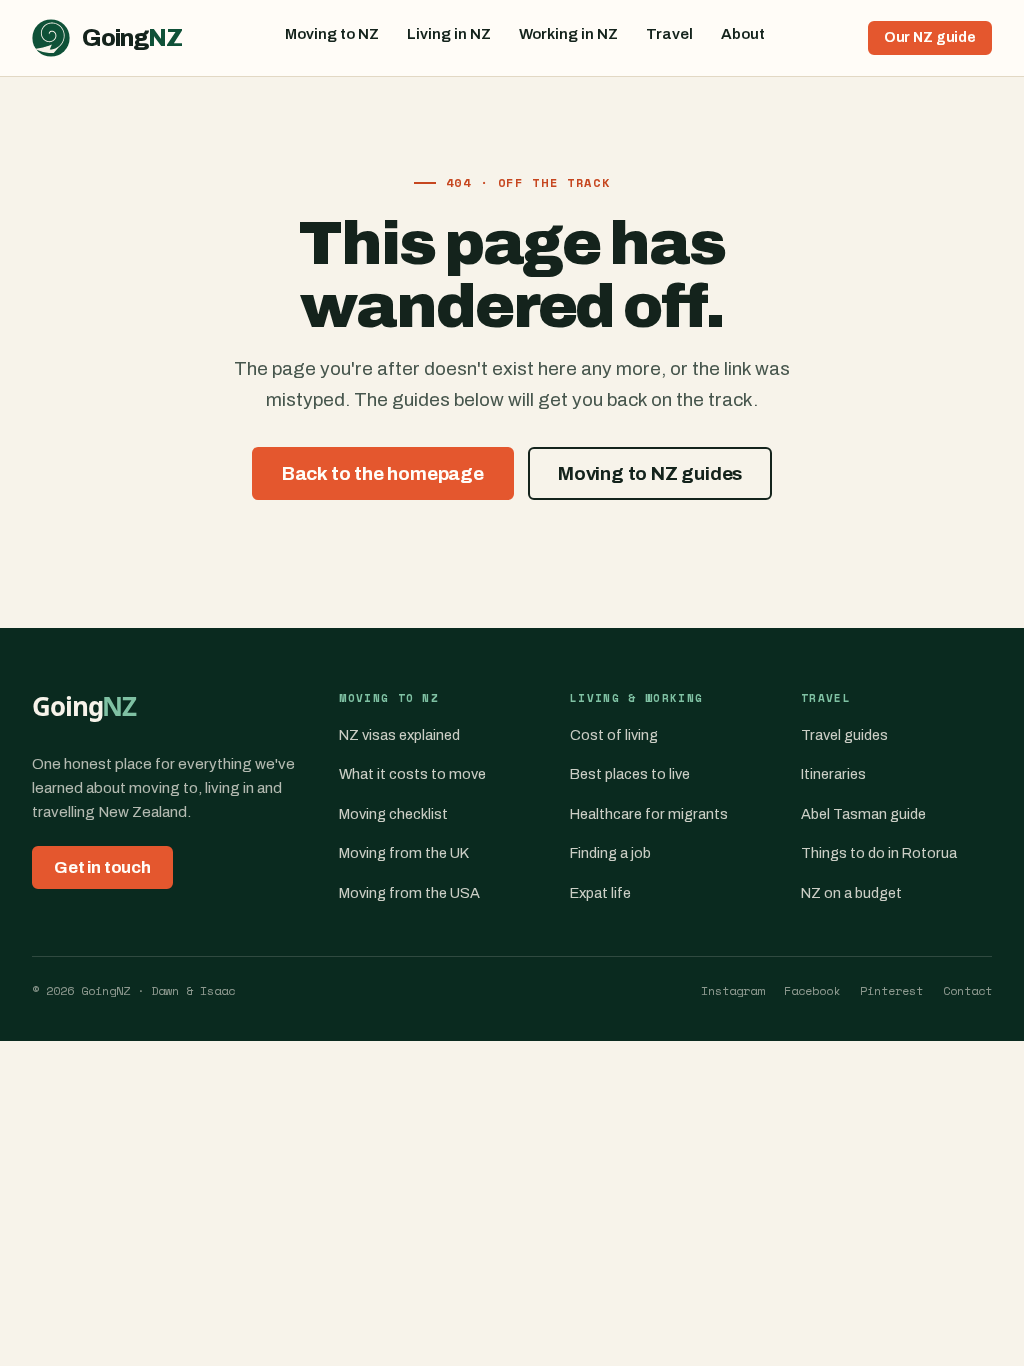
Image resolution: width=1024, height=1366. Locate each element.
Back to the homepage (383, 473)
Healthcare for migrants (649, 814)
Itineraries (833, 774)
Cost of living (614, 735)
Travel (669, 34)
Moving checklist (393, 814)
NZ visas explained (399, 735)
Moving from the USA (409, 893)
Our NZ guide (930, 37)
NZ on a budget (851, 893)
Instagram (732, 990)
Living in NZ (449, 34)
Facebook (812, 990)
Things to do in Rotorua (879, 853)
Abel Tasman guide (863, 814)
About (743, 34)
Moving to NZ (332, 34)
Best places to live (630, 774)
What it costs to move (412, 774)
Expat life (600, 893)
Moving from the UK (404, 853)
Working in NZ (568, 34)
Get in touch (102, 867)
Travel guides (844, 735)
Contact (967, 990)
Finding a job (610, 853)
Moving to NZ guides (650, 473)
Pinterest (891, 990)
